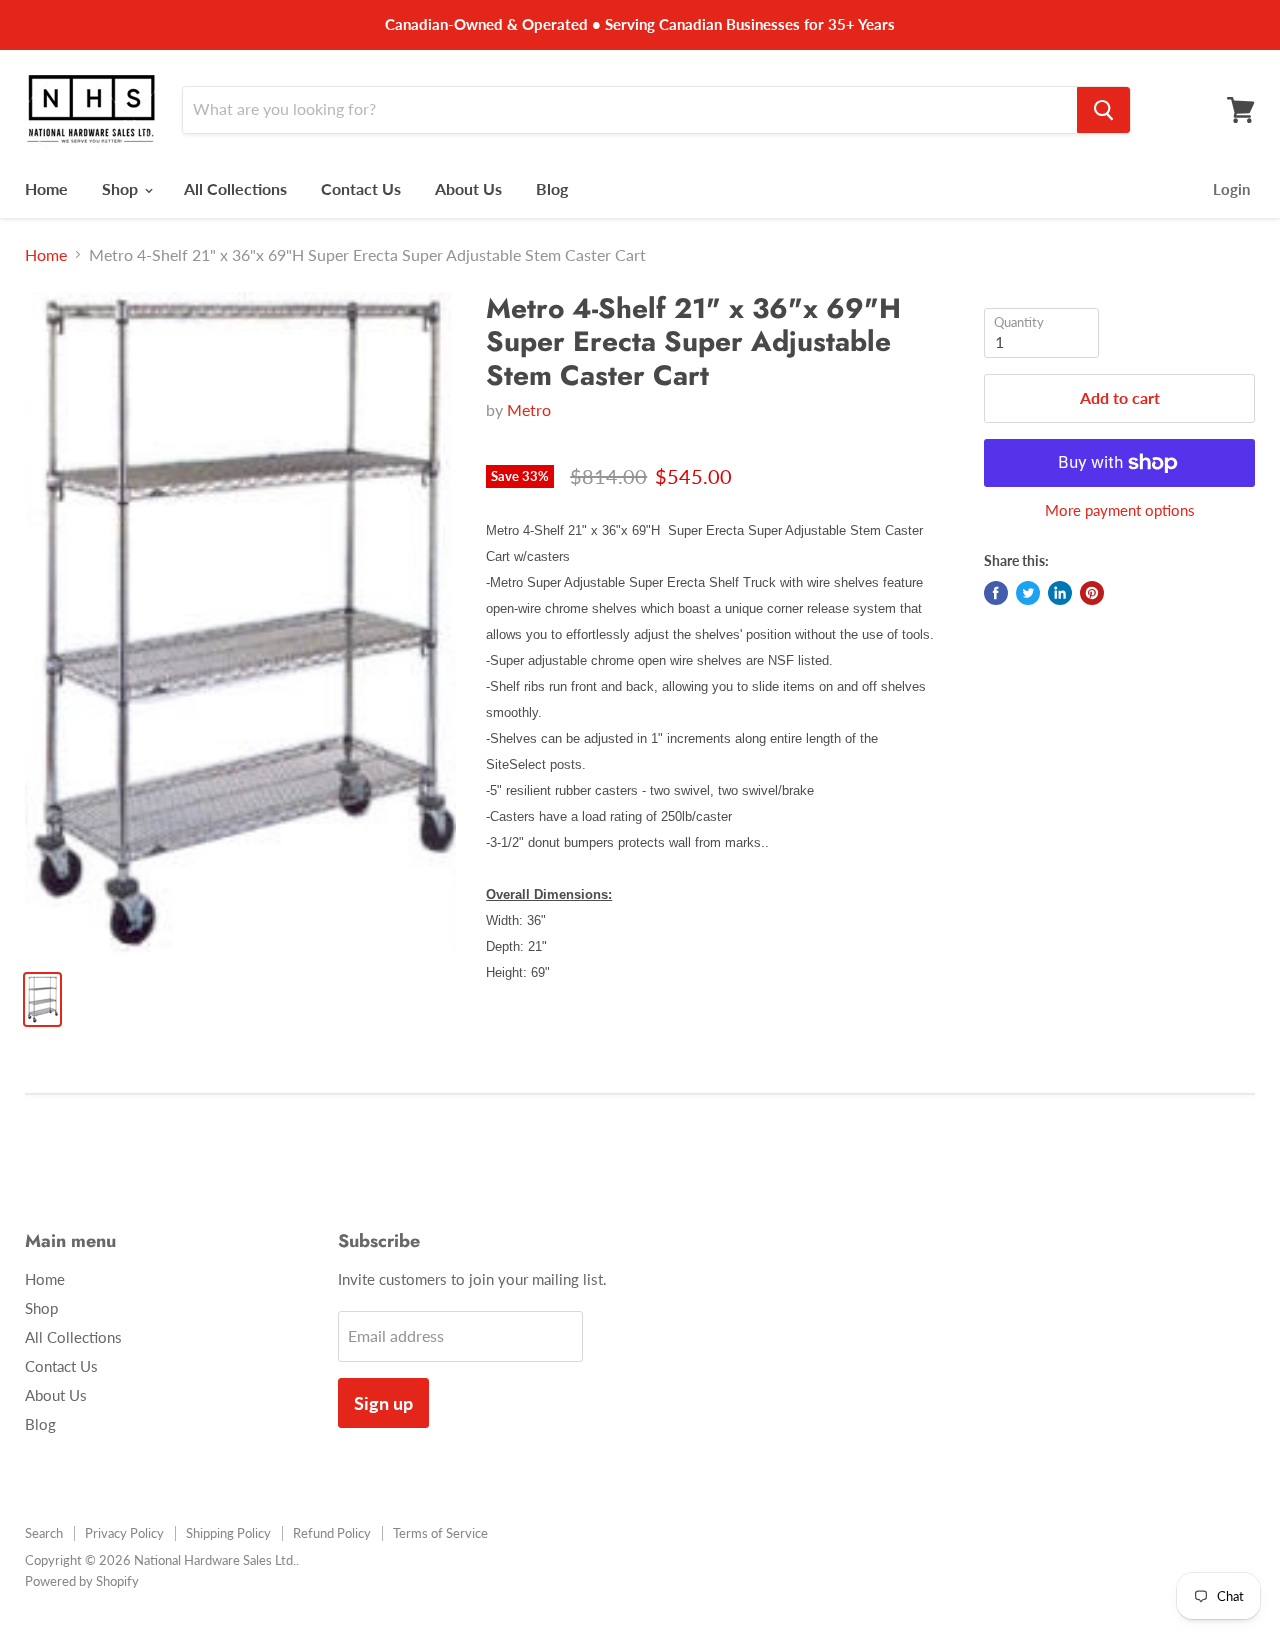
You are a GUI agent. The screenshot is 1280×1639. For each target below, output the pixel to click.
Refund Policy (332, 1533)
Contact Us (361, 188)
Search (44, 1533)
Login (1231, 189)
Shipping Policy (228, 1533)
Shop (122, 188)
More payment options (1120, 510)
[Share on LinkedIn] (1060, 593)
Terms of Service (440, 1533)
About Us (468, 188)
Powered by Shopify (82, 1581)
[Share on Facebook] (996, 593)
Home (46, 188)
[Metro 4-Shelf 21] (240, 623)
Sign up (383, 1403)
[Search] (1103, 110)
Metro (529, 409)
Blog (552, 188)
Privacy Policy (124, 1533)
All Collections (235, 188)
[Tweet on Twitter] (1028, 593)
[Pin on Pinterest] (1092, 593)
